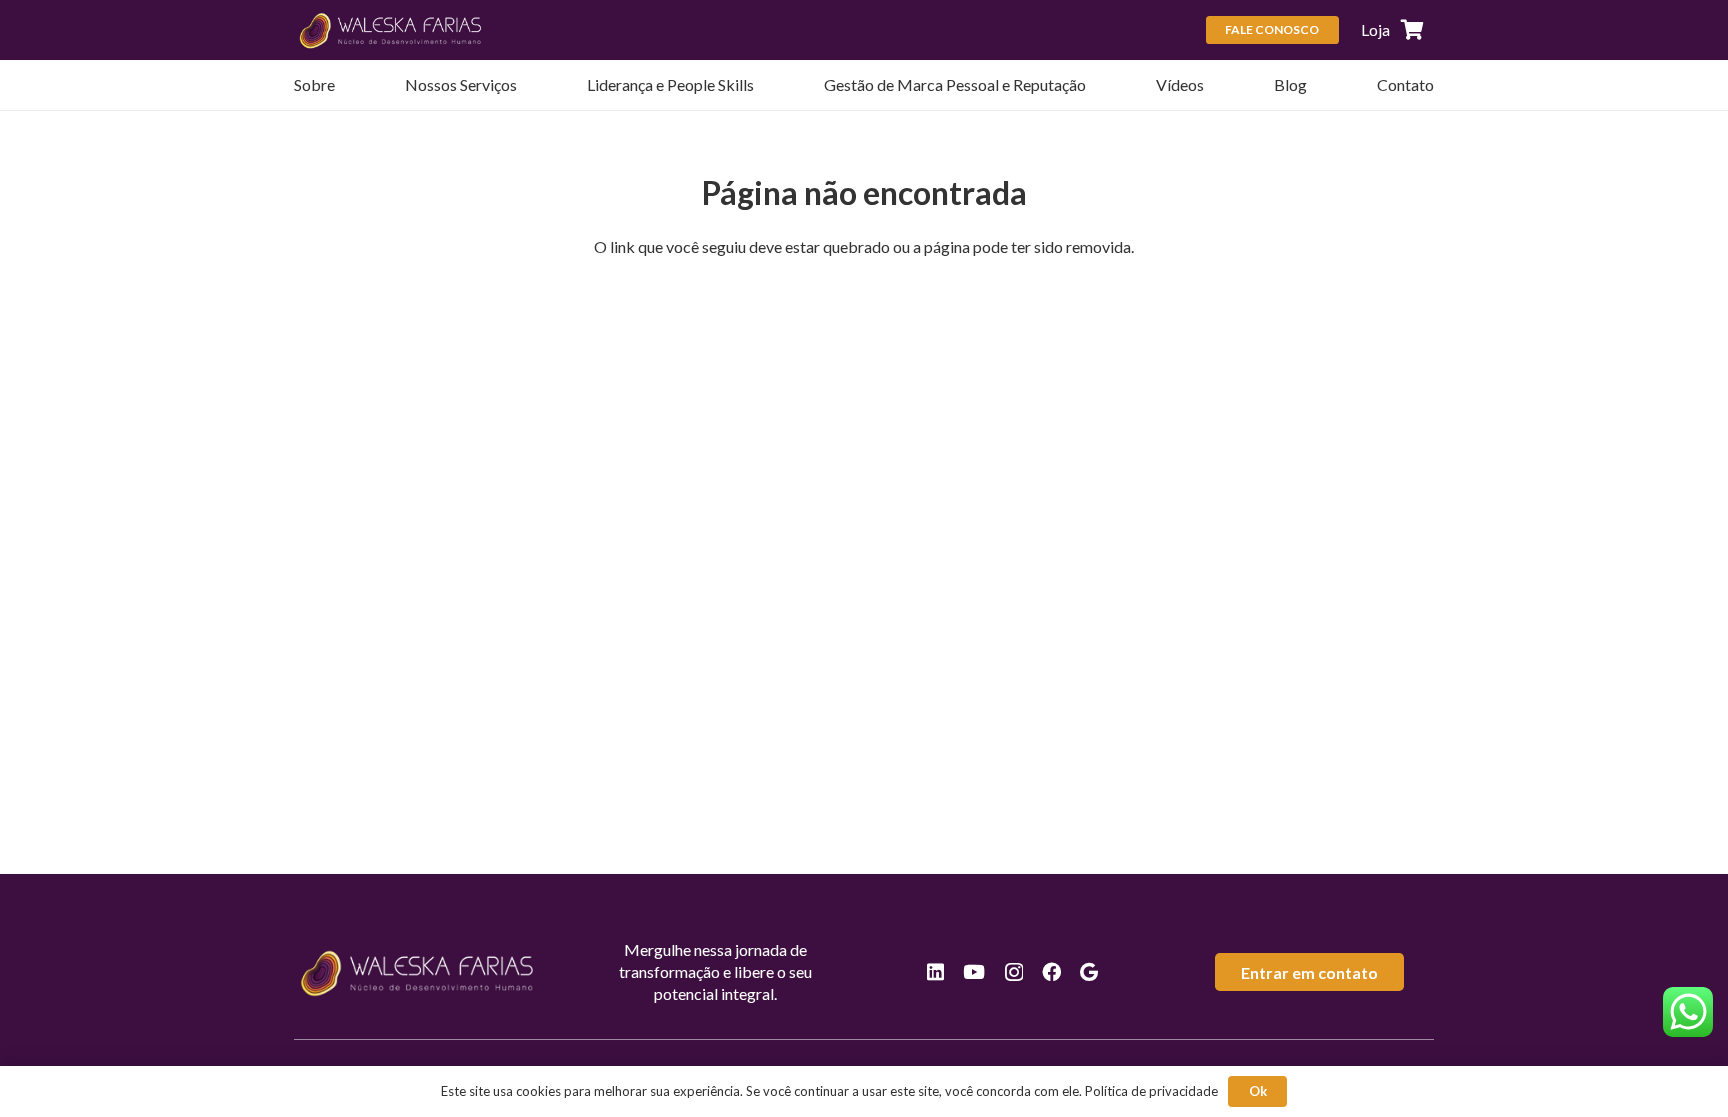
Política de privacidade (1151, 1091)
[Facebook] (1051, 971)
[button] (527, 85)
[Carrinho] (1412, 30)
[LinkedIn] (935, 971)
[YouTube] (974, 971)
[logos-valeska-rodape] (391, 30)
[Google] (1089, 971)
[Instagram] (1014, 972)
